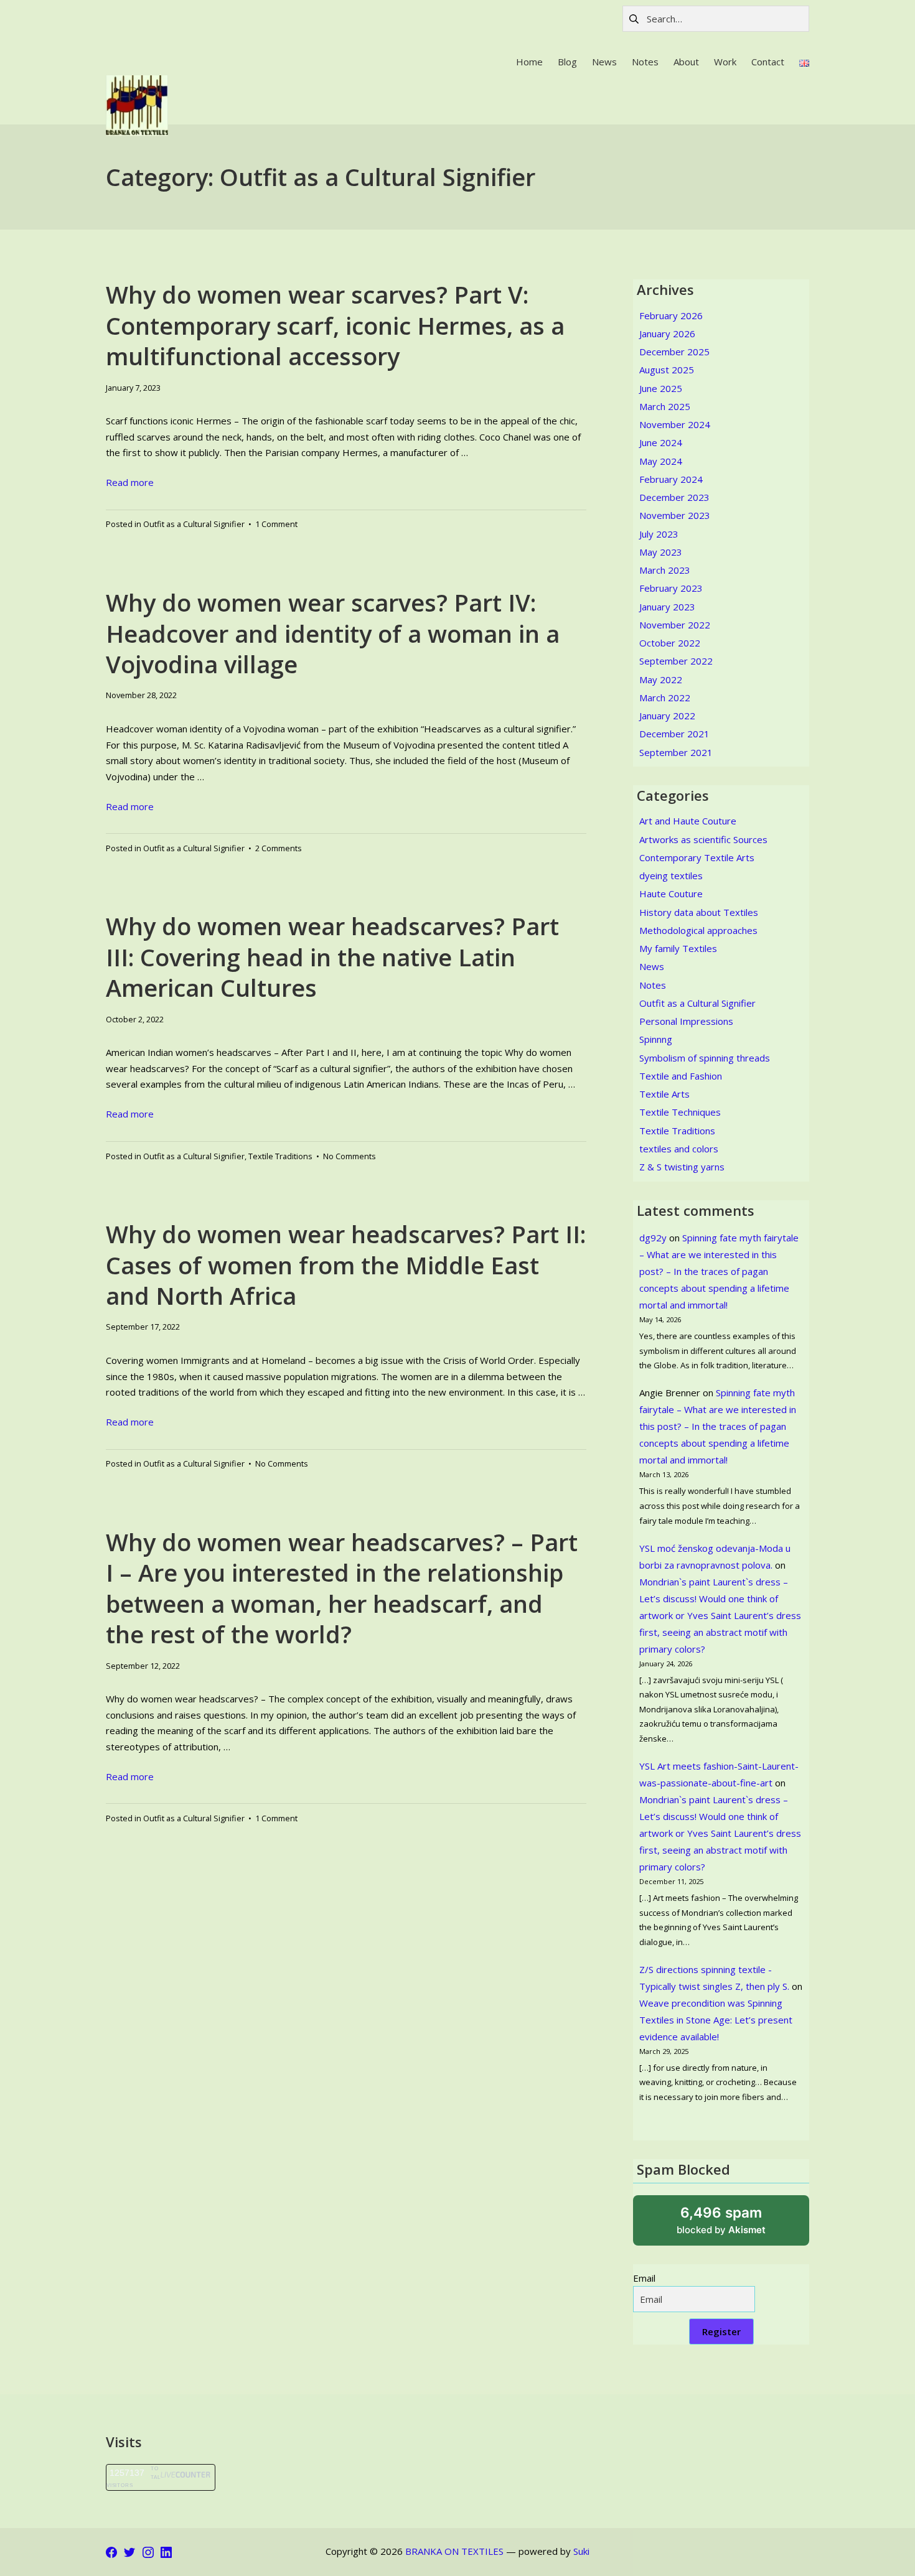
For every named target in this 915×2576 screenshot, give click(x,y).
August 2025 (667, 370)
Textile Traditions (280, 1156)
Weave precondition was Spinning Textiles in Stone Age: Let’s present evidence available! (716, 2020)
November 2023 (675, 515)
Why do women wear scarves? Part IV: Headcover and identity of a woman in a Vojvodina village (333, 633)
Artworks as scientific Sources (703, 839)
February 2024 (671, 479)
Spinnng (656, 1039)
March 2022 (665, 698)
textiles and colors (679, 1149)
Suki (581, 2551)
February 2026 (671, 315)
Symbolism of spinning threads (705, 1058)
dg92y (653, 1238)
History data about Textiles (699, 912)
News (652, 966)
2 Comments (279, 848)
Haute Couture (671, 894)
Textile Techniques (680, 1112)
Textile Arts (664, 1094)
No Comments (350, 1156)
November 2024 (675, 424)
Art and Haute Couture (688, 821)
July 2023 (659, 534)
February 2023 (671, 588)
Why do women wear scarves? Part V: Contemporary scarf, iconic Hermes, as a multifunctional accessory (335, 325)
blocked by (736, 2225)
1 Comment (276, 524)
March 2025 (665, 406)
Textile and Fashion (681, 1076)
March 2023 (665, 570)
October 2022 (670, 643)
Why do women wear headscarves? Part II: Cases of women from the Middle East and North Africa (346, 1265)
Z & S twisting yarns (682, 1167)
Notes (653, 985)
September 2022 (676, 661)
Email (644, 2278)
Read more (130, 482)
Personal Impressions (686, 1021)
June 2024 (661, 442)
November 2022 (675, 625)
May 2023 (661, 552)
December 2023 (674, 497)
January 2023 (667, 607)
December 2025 (674, 352)
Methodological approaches (698, 930)
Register (721, 2331)
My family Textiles (678, 948)
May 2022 (661, 679)
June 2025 (661, 388)
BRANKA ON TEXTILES (454, 2551)
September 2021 (676, 752)
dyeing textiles (671, 875)
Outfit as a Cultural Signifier (194, 524)
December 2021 (674, 734)
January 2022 (667, 716)
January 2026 (667, 334)
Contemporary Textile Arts (697, 857)
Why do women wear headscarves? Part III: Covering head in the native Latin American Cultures (332, 957)
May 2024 (661, 461)
